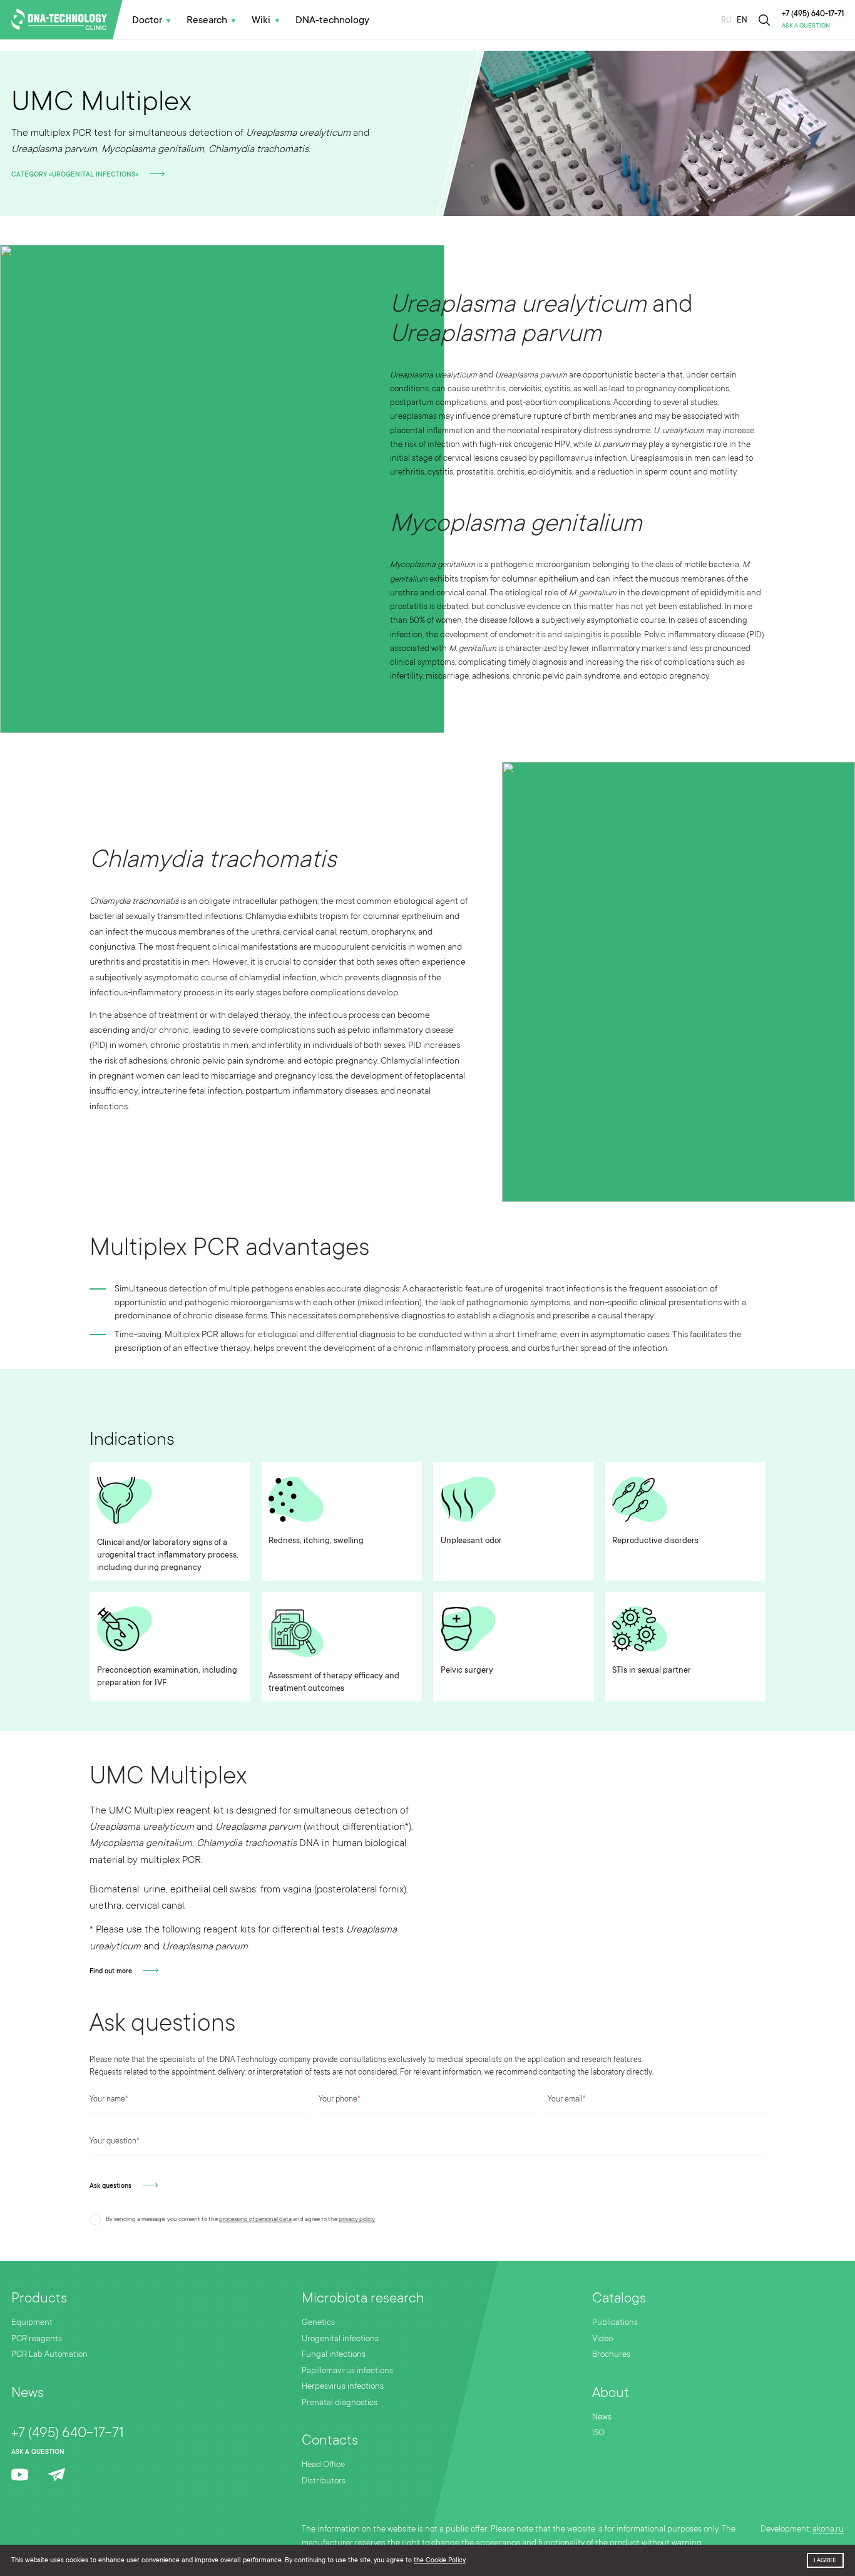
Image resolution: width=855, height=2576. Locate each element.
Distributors (324, 2481)
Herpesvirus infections (343, 2386)
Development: (802, 2528)
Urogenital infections (340, 2338)
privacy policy (357, 2219)
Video (602, 2338)
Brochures (611, 2354)
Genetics (318, 2322)
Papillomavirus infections (347, 2370)
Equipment (32, 2322)
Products (39, 2298)
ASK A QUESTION (806, 26)
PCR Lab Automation (49, 2354)
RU (726, 20)
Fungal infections (334, 2354)
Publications (615, 2322)
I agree (825, 2560)
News (28, 2392)
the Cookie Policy (440, 2560)
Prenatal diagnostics (340, 2402)
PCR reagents (37, 2338)
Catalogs (619, 2298)
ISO (598, 2432)
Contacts (330, 2440)
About (611, 2392)
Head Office (323, 2464)
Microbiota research (363, 2298)
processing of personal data (255, 2219)
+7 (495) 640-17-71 (813, 14)
